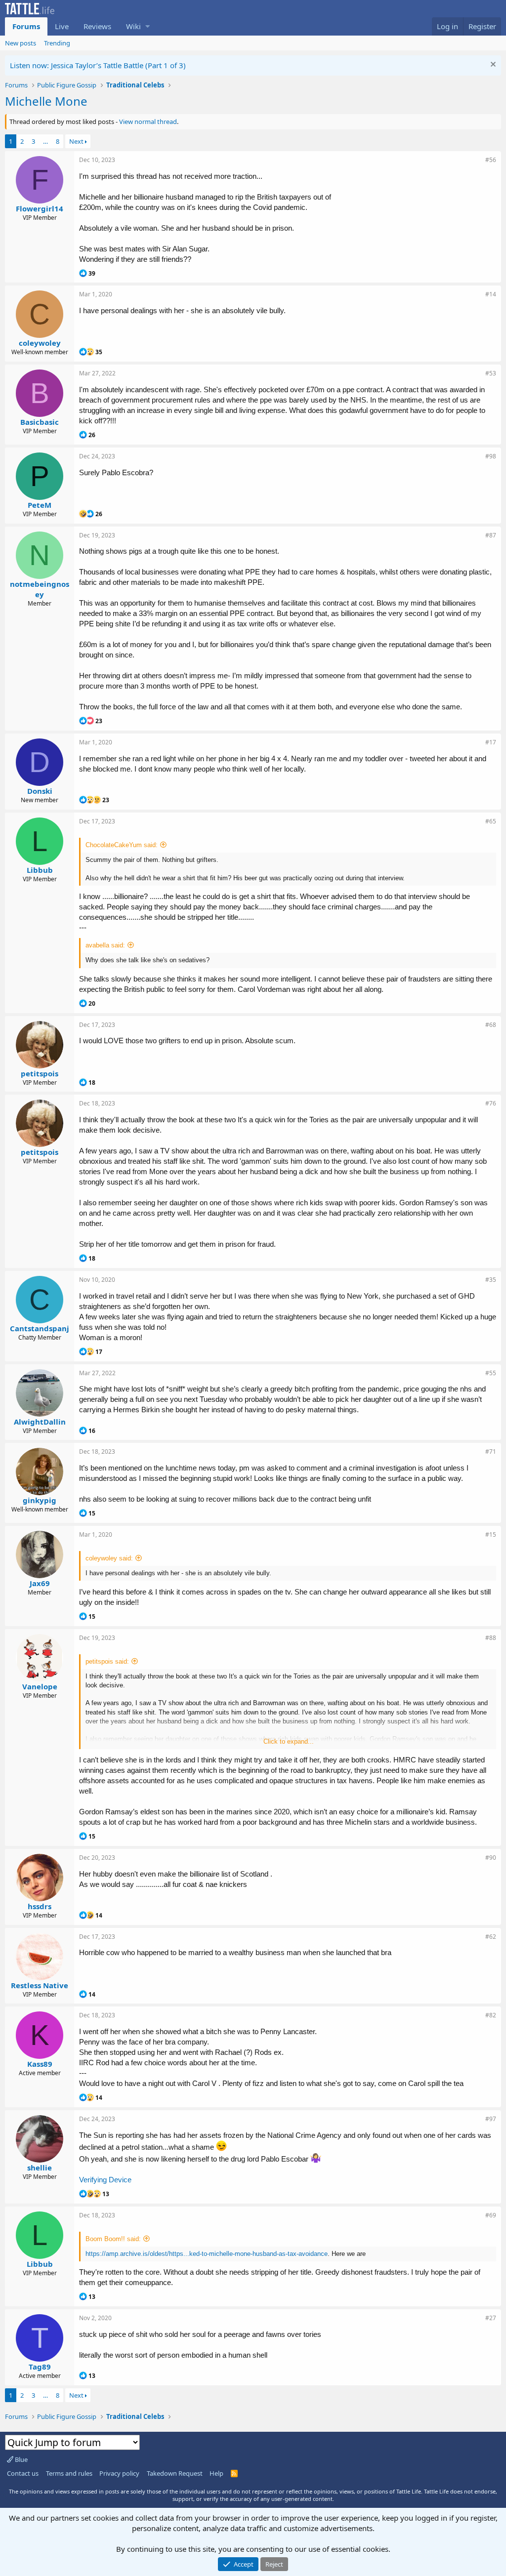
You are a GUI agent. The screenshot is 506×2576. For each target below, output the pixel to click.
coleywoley (40, 343)
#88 (491, 1638)
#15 (491, 1534)
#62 (491, 1937)
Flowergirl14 (40, 208)
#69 (491, 2215)
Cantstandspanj (40, 1328)
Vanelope (40, 1686)
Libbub (40, 870)
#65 (491, 821)
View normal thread (148, 122)
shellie (40, 2167)
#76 (491, 1103)
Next (76, 141)
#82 (491, 2015)
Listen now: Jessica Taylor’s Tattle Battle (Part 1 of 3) (98, 65)
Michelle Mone (46, 101)
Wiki (133, 26)
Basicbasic (40, 422)
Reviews (97, 26)
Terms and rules (69, 2473)
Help (216, 2473)
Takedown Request (175, 2473)
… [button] (45, 141)
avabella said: (105, 945)
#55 (491, 1373)
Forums (26, 26)
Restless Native (40, 1985)
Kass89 (40, 2064)
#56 (491, 160)
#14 (491, 294)
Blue (21, 2459)
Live (62, 26)
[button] (148, 26)
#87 (491, 535)
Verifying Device (105, 2180)
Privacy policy (119, 2473)
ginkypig (40, 1500)
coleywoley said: (109, 1558)
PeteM (40, 505)
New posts (21, 43)
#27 (491, 2318)
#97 (491, 2119)
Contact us (23, 2473)
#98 (491, 456)
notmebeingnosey (40, 589)
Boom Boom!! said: (113, 2239)
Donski (40, 791)
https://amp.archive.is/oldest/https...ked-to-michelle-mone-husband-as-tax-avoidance (207, 2254)
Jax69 (40, 1583)
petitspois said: (107, 1661)
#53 (491, 373)
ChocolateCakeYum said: (122, 845)
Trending (57, 43)
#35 (491, 1280)
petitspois (40, 1073)
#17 (491, 742)
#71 (491, 1452)
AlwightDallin (40, 1422)
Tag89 (40, 2367)
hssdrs (40, 1906)
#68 (491, 1025)
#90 (491, 1858)
